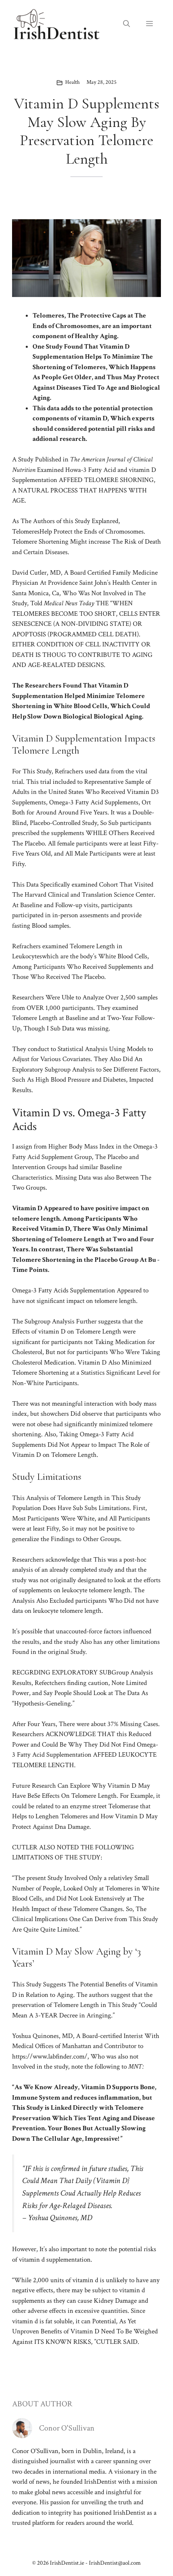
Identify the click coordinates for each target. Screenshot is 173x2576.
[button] (127, 24)
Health (72, 82)
